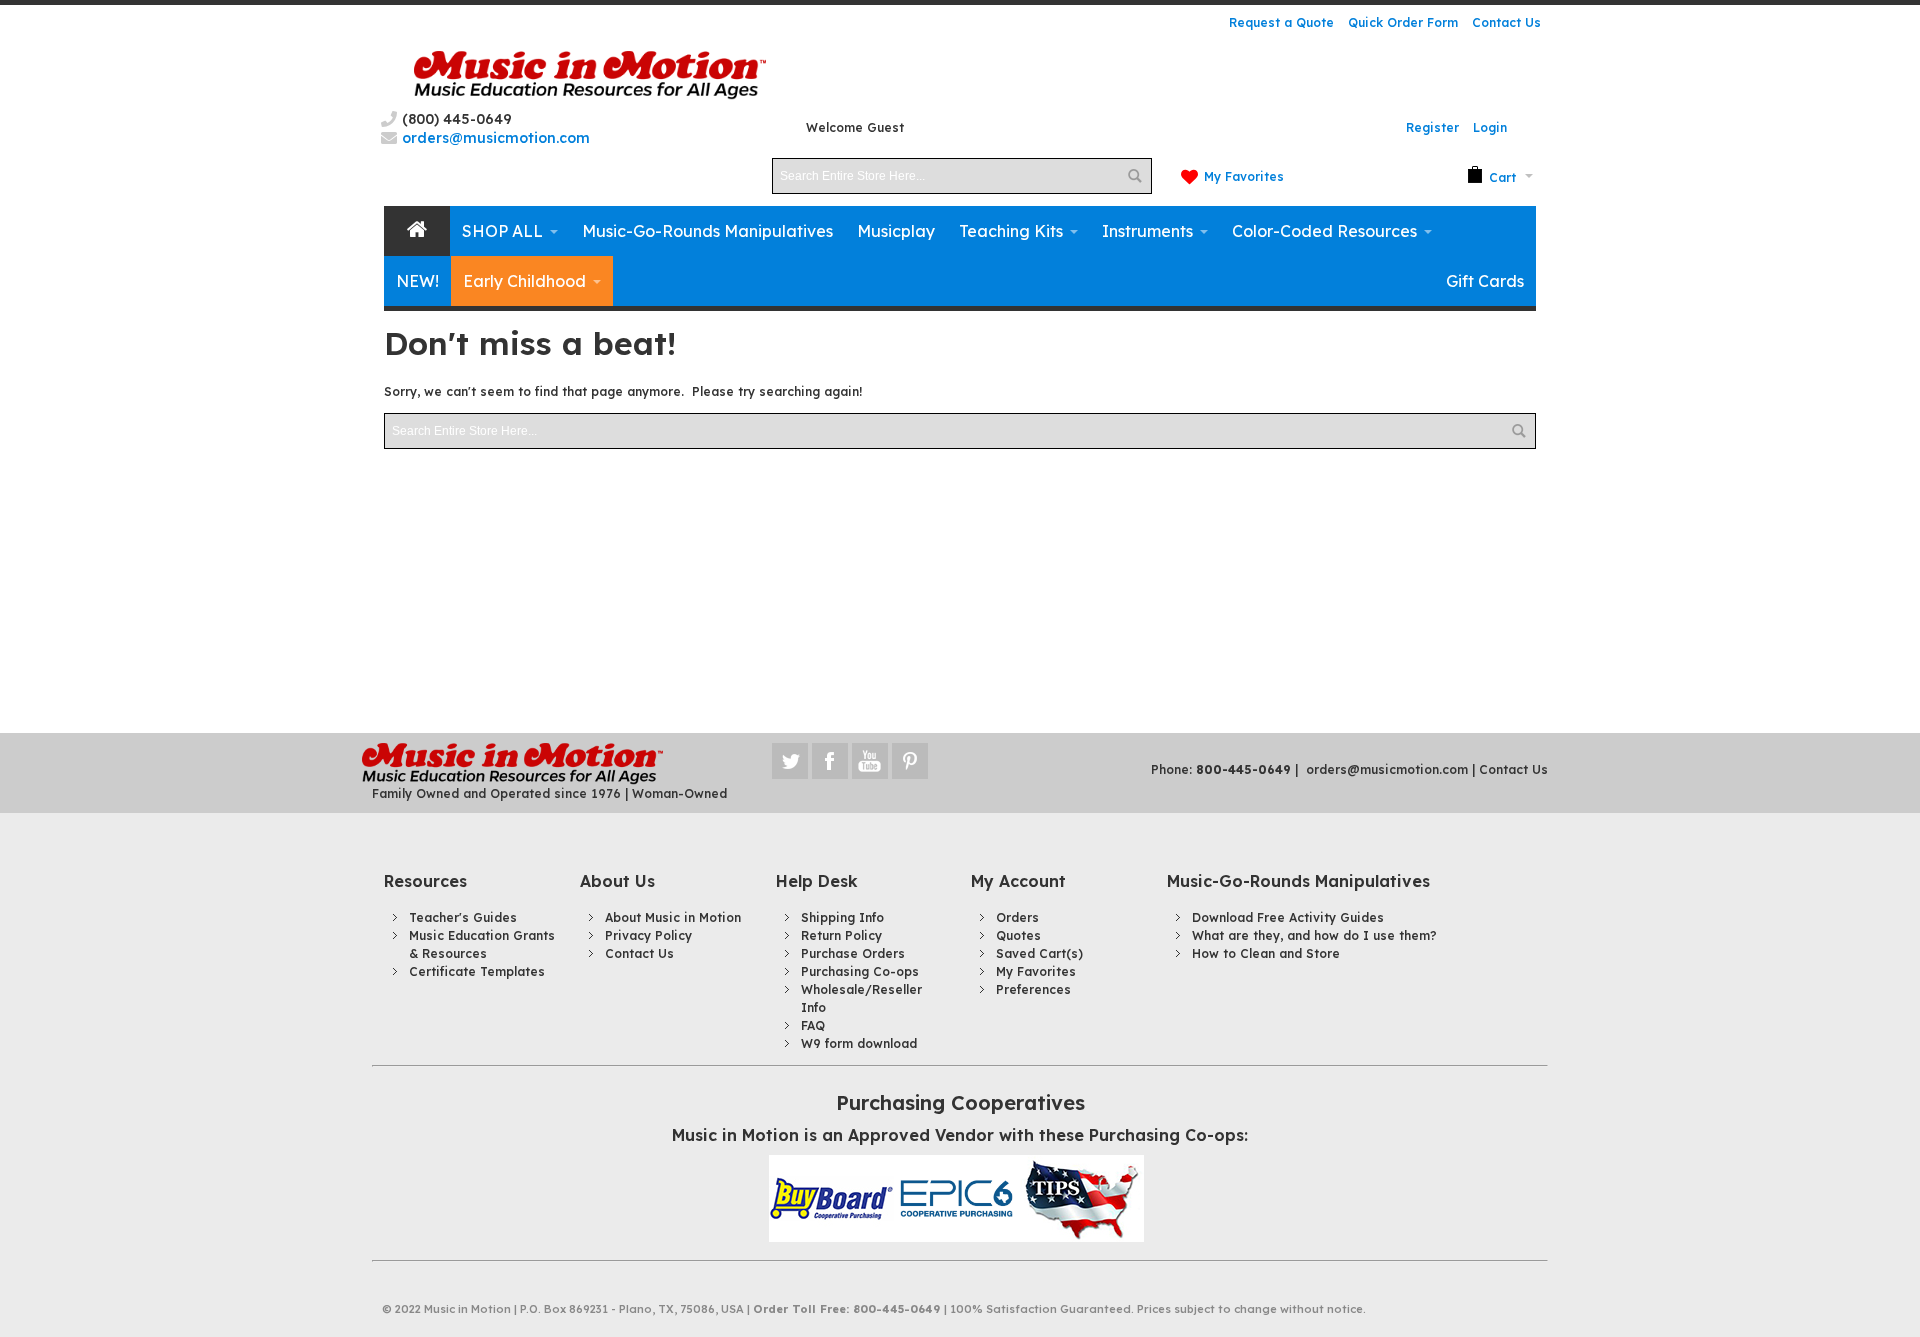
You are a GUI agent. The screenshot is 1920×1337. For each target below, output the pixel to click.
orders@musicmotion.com (1387, 769)
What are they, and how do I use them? (1314, 935)
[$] (1491, 176)
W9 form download (859, 1043)
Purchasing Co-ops (860, 971)
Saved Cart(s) (1039, 953)
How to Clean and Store (1266, 953)
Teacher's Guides (463, 917)
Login (1490, 127)
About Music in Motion (673, 917)
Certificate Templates (477, 971)
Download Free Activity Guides (1288, 917)
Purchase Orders (853, 953)
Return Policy (841, 935)
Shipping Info (842, 917)
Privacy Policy (648, 935)
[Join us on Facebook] (832, 760)
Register (1432, 127)
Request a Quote (1281, 22)
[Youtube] (872, 760)
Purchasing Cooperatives (960, 1102)
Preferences (1033, 989)
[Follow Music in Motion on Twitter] (792, 760)
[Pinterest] (910, 760)
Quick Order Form (1403, 22)
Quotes (1018, 935)
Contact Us (1506, 22)
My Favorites (1244, 176)
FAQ (813, 1025)
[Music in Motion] (590, 75)
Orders (1017, 917)
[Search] (1134, 176)
